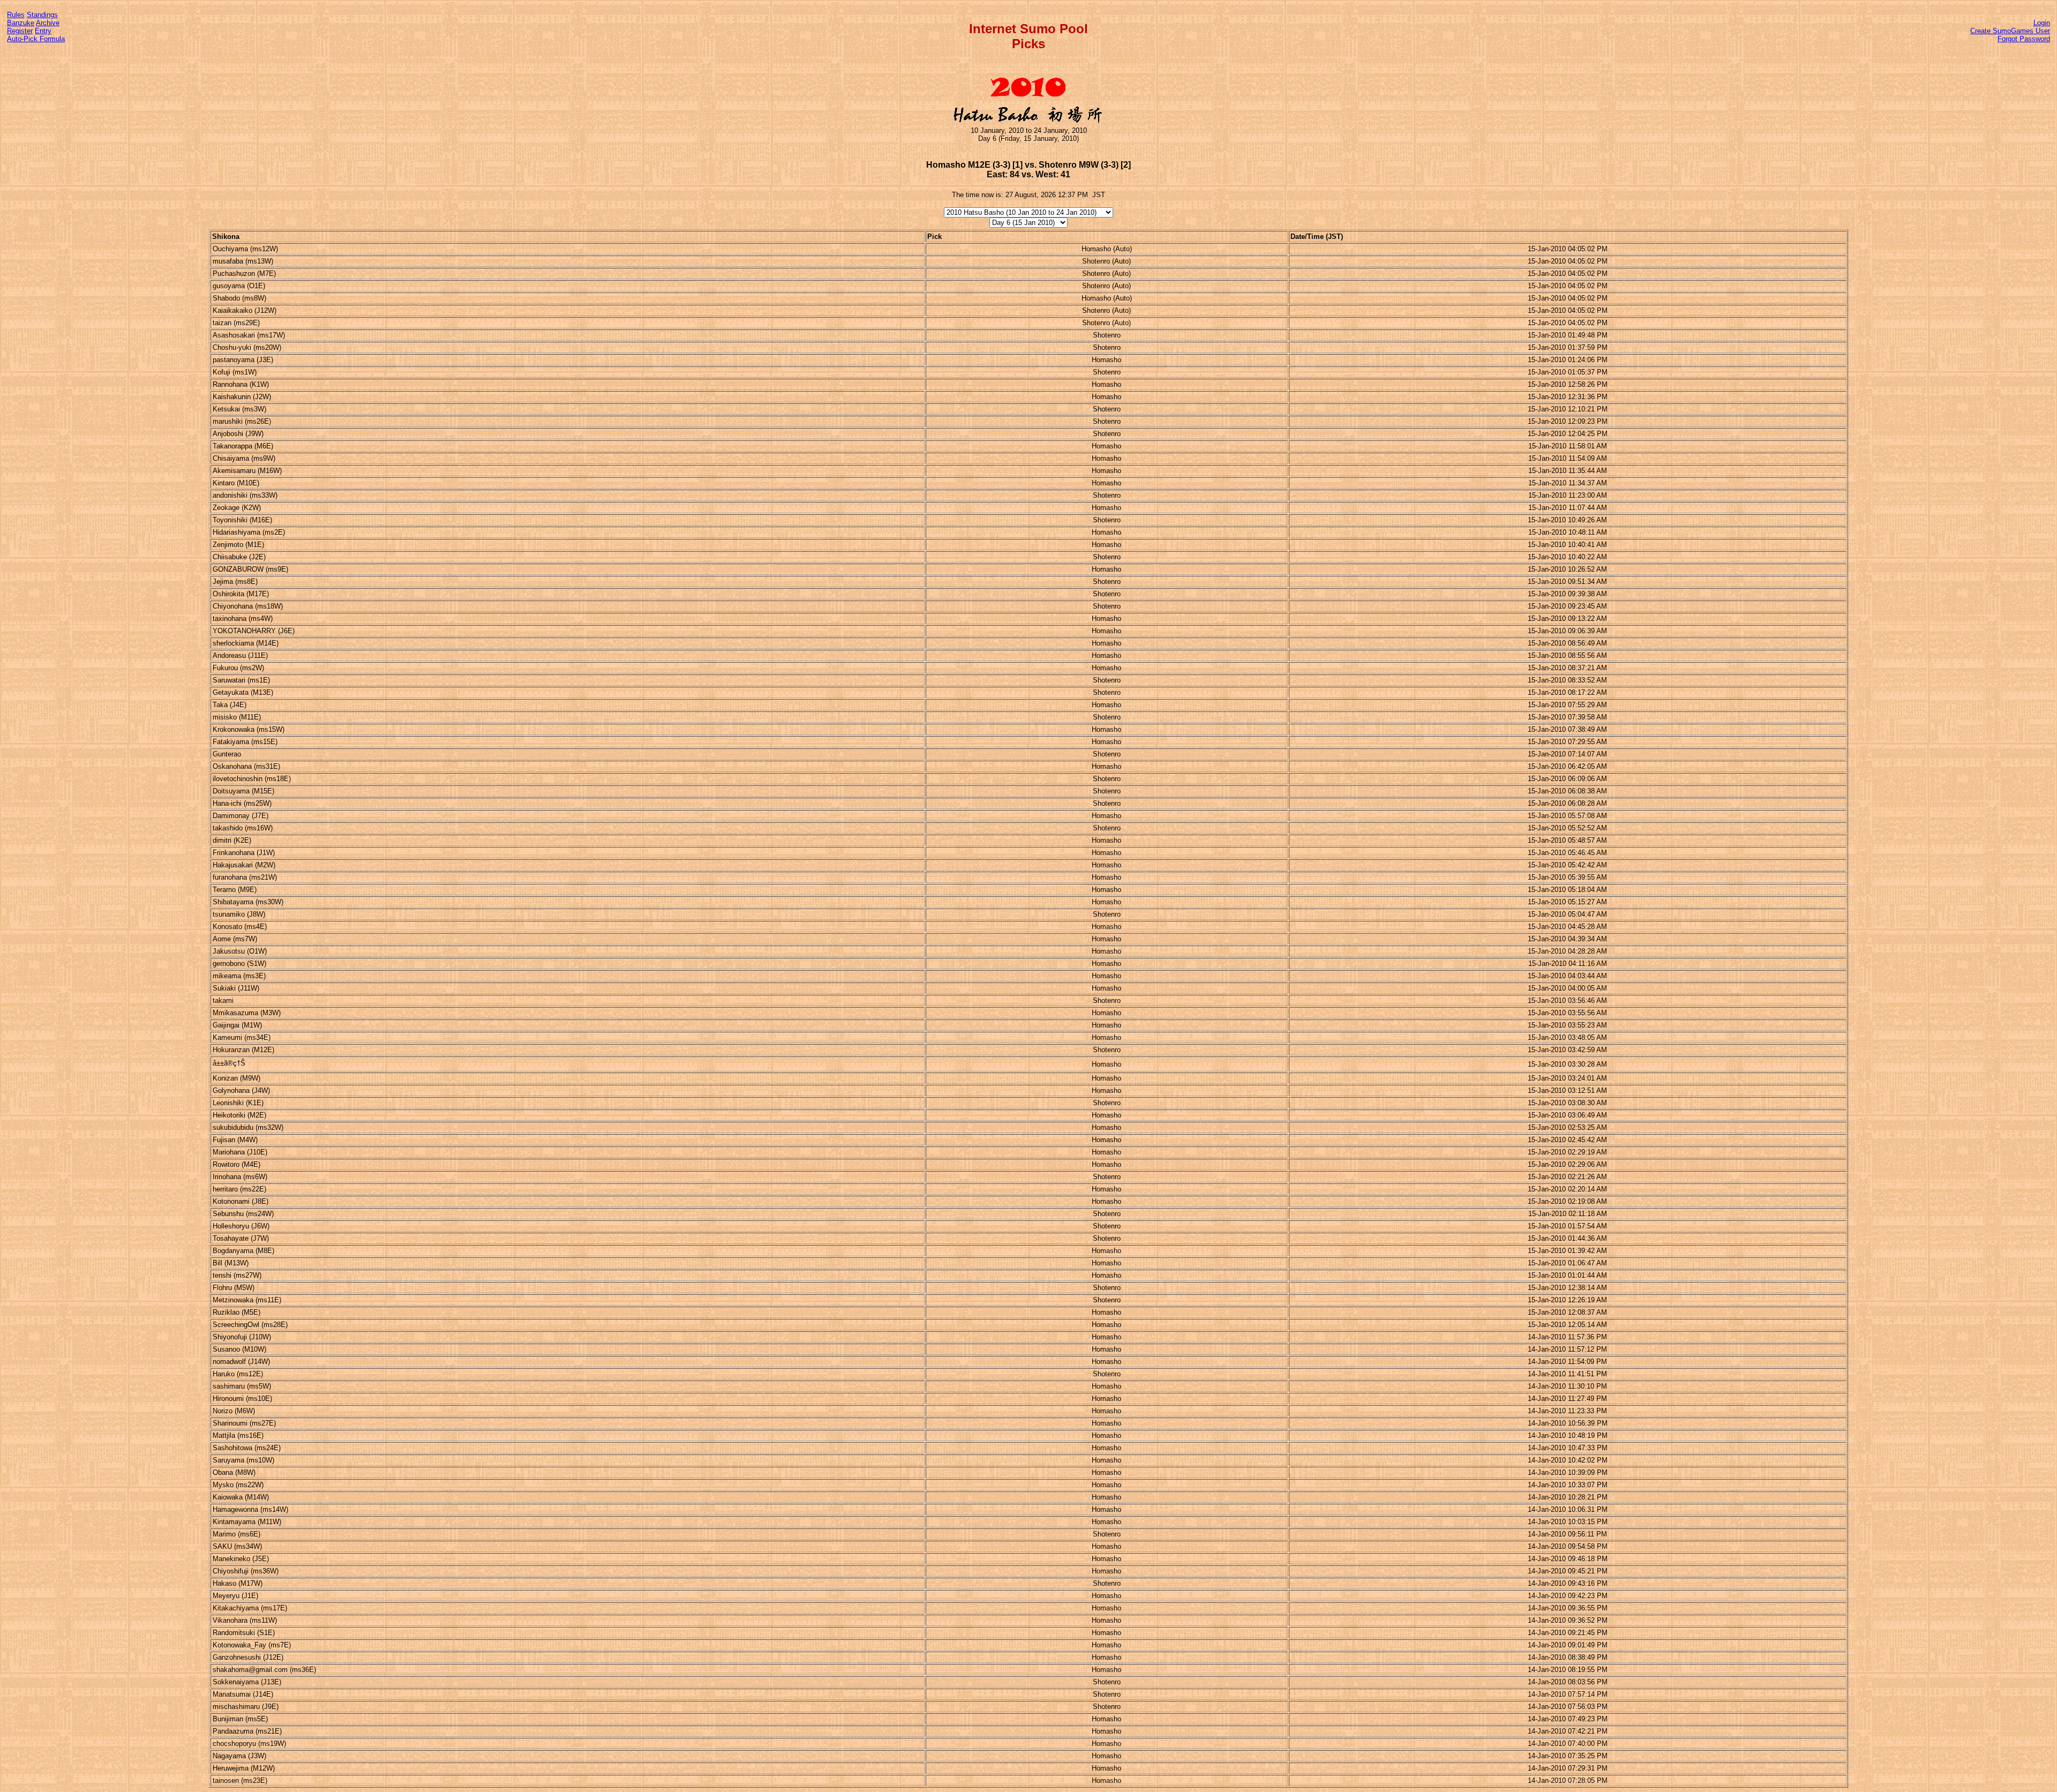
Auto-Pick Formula (36, 39)
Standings (42, 15)
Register (20, 31)
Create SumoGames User (2010, 31)
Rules (16, 15)
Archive (48, 23)
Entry (43, 31)
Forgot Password (2024, 39)
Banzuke (21, 23)
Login (2042, 23)
